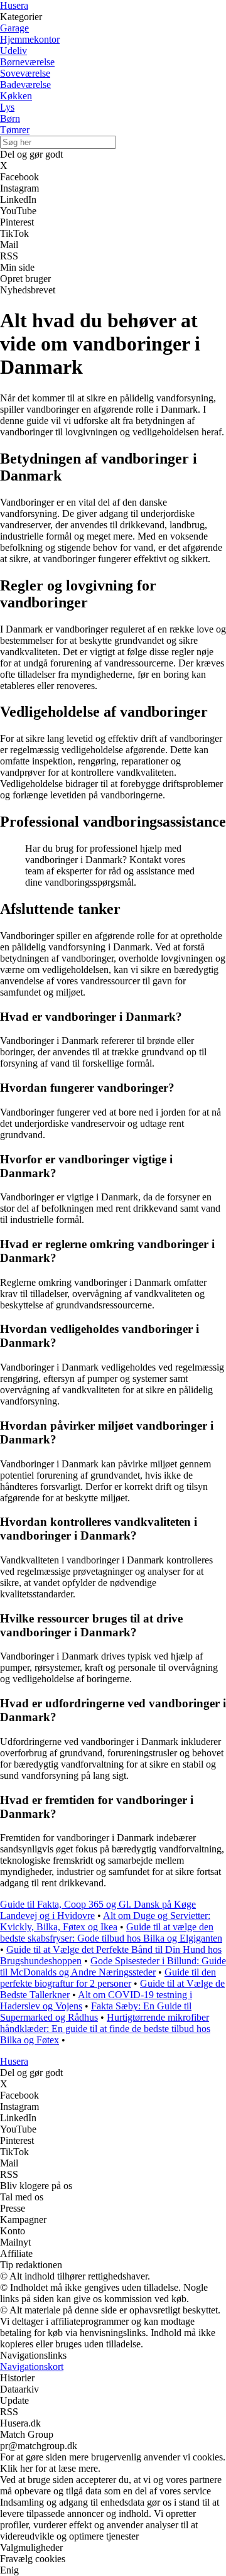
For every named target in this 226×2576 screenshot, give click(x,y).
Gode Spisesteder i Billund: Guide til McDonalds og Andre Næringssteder (113, 1966)
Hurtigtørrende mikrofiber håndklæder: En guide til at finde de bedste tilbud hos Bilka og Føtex (105, 2029)
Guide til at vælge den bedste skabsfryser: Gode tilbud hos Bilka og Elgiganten (111, 1932)
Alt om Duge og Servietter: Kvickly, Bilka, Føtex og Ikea (105, 1921)
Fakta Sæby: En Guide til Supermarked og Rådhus (96, 2012)
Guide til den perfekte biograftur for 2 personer (108, 1978)
